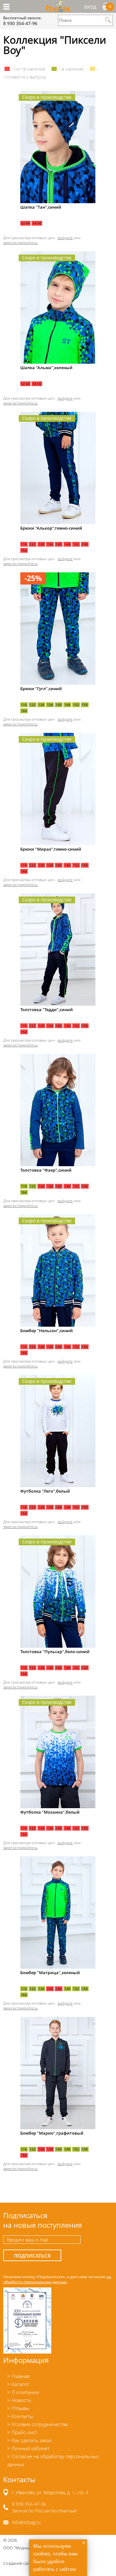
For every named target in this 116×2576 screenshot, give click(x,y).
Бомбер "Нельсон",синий (47, 1331)
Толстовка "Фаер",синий (46, 1170)
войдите (65, 238)
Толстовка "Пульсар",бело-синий (55, 1652)
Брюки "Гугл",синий (41, 689)
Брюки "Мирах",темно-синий (51, 849)
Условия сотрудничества (40, 2424)
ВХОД (90, 7)
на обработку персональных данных (57, 2279)
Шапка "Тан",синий (41, 207)
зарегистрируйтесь (20, 242)
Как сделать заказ (32, 2440)
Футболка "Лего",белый (45, 1491)
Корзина (110, 6)
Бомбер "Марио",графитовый (52, 2133)
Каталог (20, 2384)
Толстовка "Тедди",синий (47, 1010)
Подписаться (32, 2256)
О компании (25, 2392)
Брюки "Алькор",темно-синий (51, 528)
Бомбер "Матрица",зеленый (50, 1973)
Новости (21, 2400)
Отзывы (20, 2408)
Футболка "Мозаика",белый (50, 1812)
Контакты (22, 2416)
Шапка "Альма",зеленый (46, 368)
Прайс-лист (24, 2432)
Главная (21, 2376)
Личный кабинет (31, 2448)
